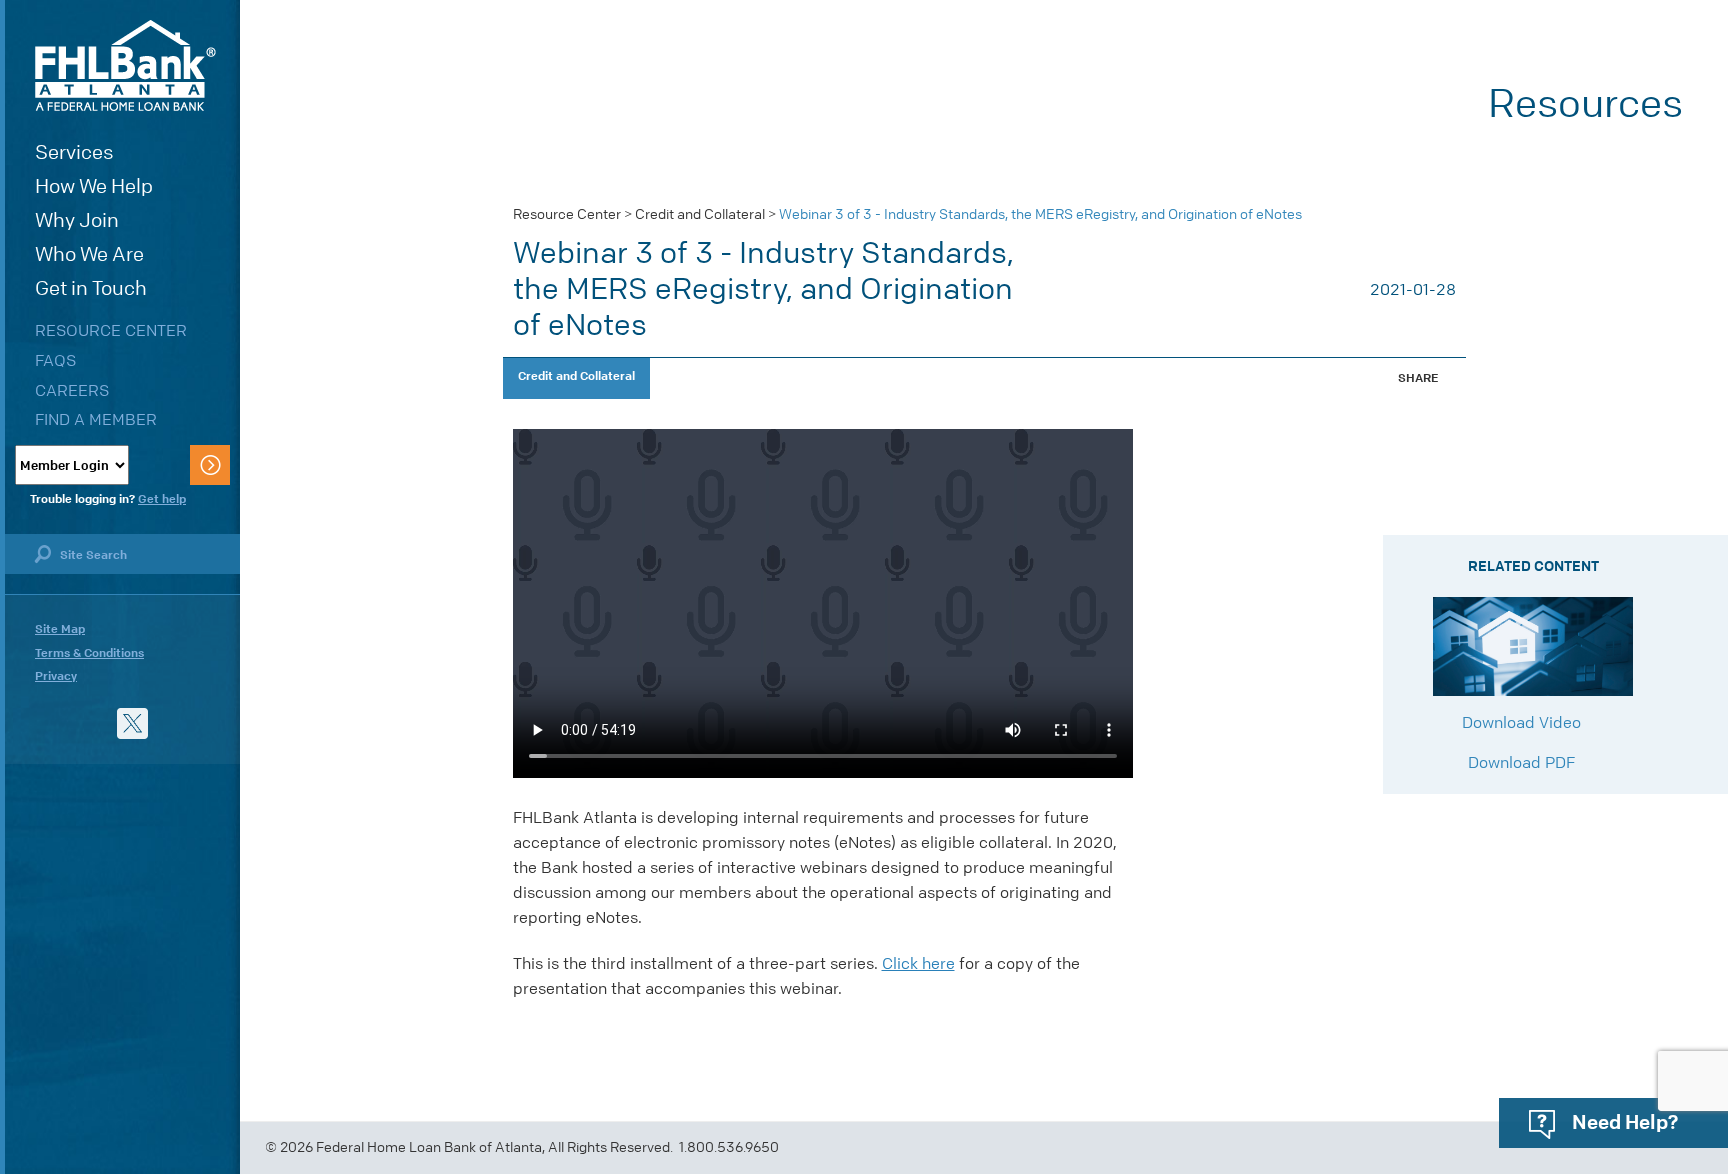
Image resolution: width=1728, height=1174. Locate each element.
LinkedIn (91, 723)
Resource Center (111, 330)
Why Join (77, 220)
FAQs (55, 360)
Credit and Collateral (700, 214)
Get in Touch (91, 288)
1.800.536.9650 (729, 1147)
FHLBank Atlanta (125, 65)
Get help (162, 499)
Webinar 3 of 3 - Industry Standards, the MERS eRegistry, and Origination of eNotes (1040, 214)
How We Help (94, 186)
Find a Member (96, 419)
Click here (918, 963)
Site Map (60, 629)
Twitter (132, 723)
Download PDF (1523, 762)
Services (74, 152)
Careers (72, 390)
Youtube (50, 723)
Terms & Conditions (89, 653)
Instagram (173, 723)
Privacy (56, 676)
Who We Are (89, 254)
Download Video (1523, 722)
